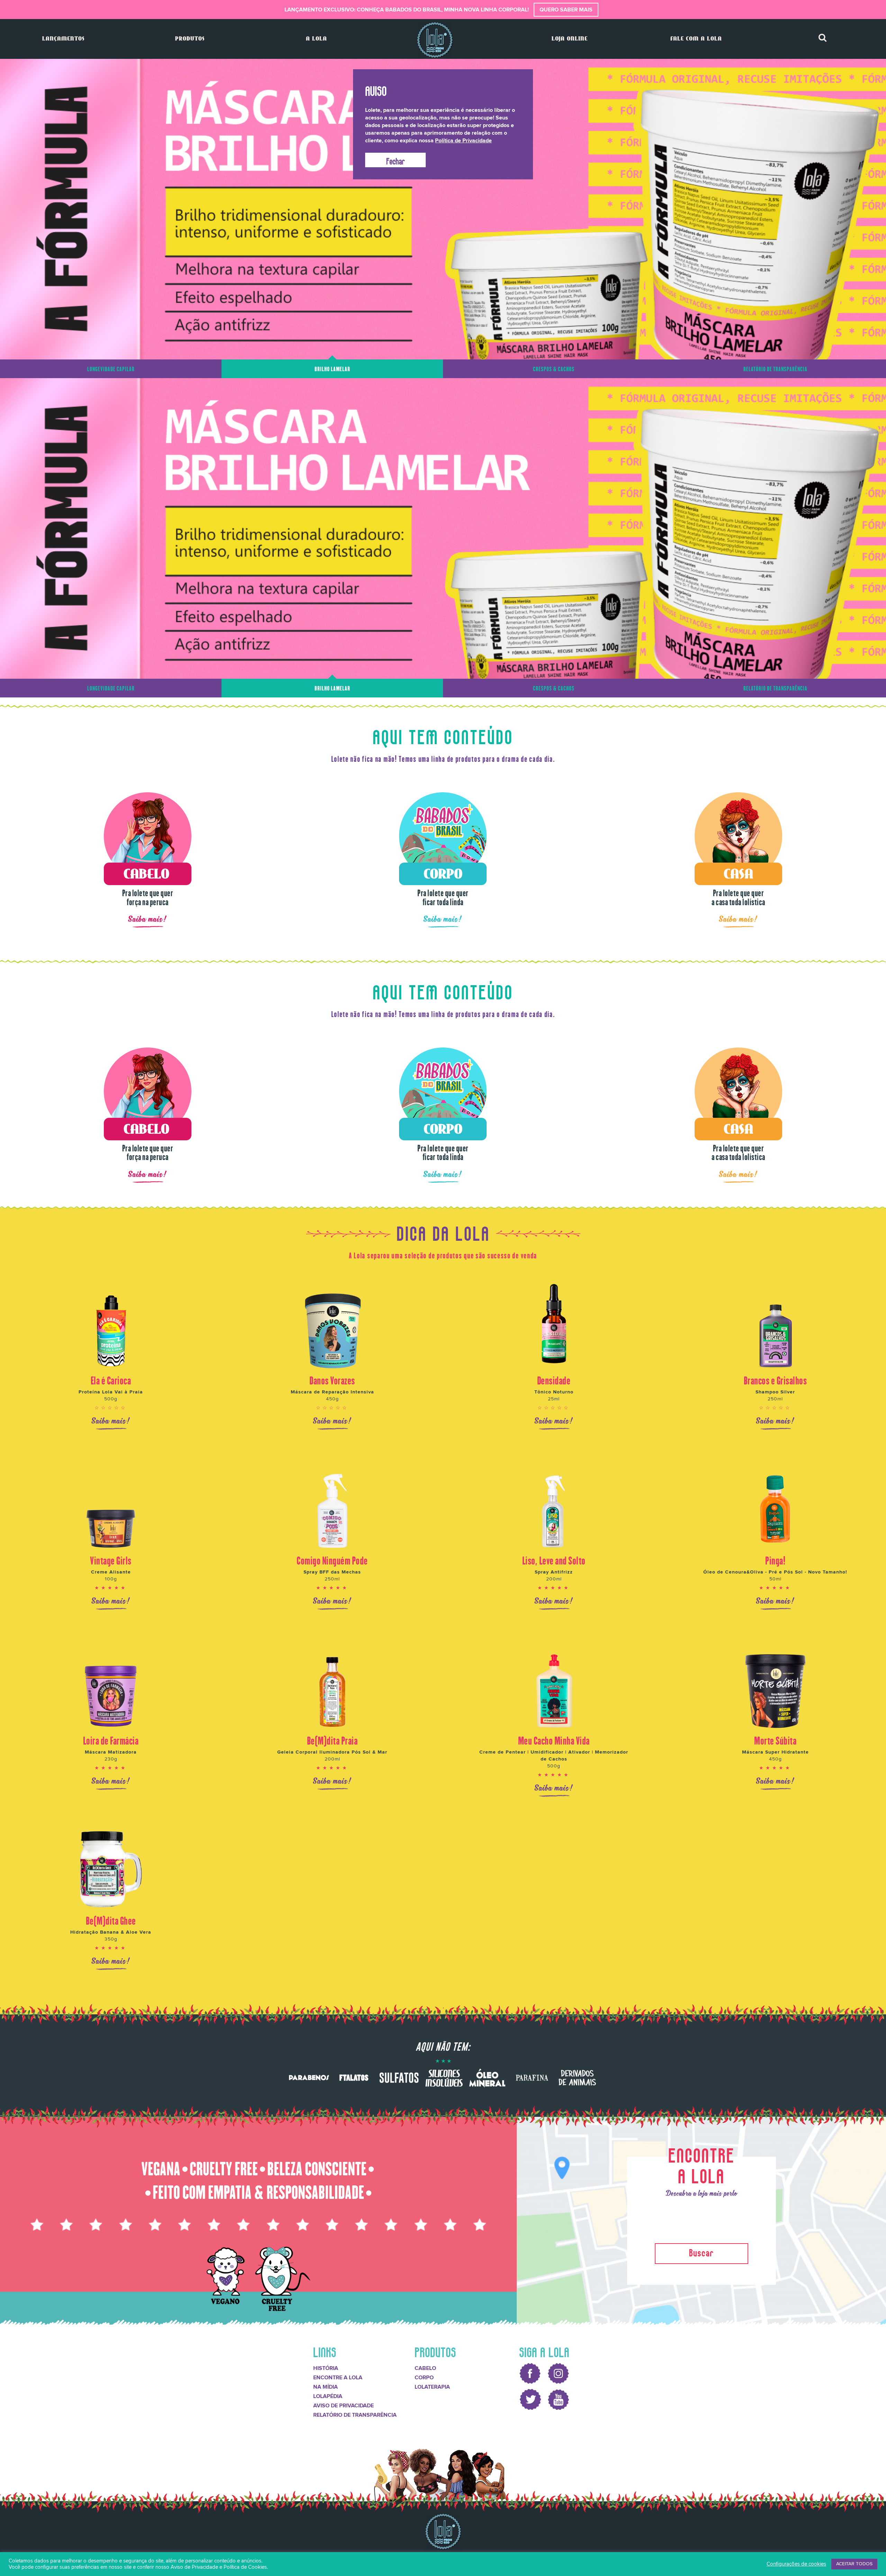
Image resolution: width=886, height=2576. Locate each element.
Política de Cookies (245, 2567)
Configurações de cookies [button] (796, 2564)
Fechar (396, 160)
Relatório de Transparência (355, 2412)
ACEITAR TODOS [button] (854, 2564)
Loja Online (570, 39)
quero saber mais (566, 10)
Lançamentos (63, 39)
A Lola (317, 39)
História (326, 2365)
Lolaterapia (432, 2384)
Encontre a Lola (338, 2374)
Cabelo (425, 2365)
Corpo (424, 2374)
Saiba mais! (148, 916)
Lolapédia (328, 2393)
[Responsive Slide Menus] (435, 40)
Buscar (702, 2248)
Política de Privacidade (463, 141)
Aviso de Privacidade (343, 2403)
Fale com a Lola (696, 39)
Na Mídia (326, 2384)
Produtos (190, 39)
